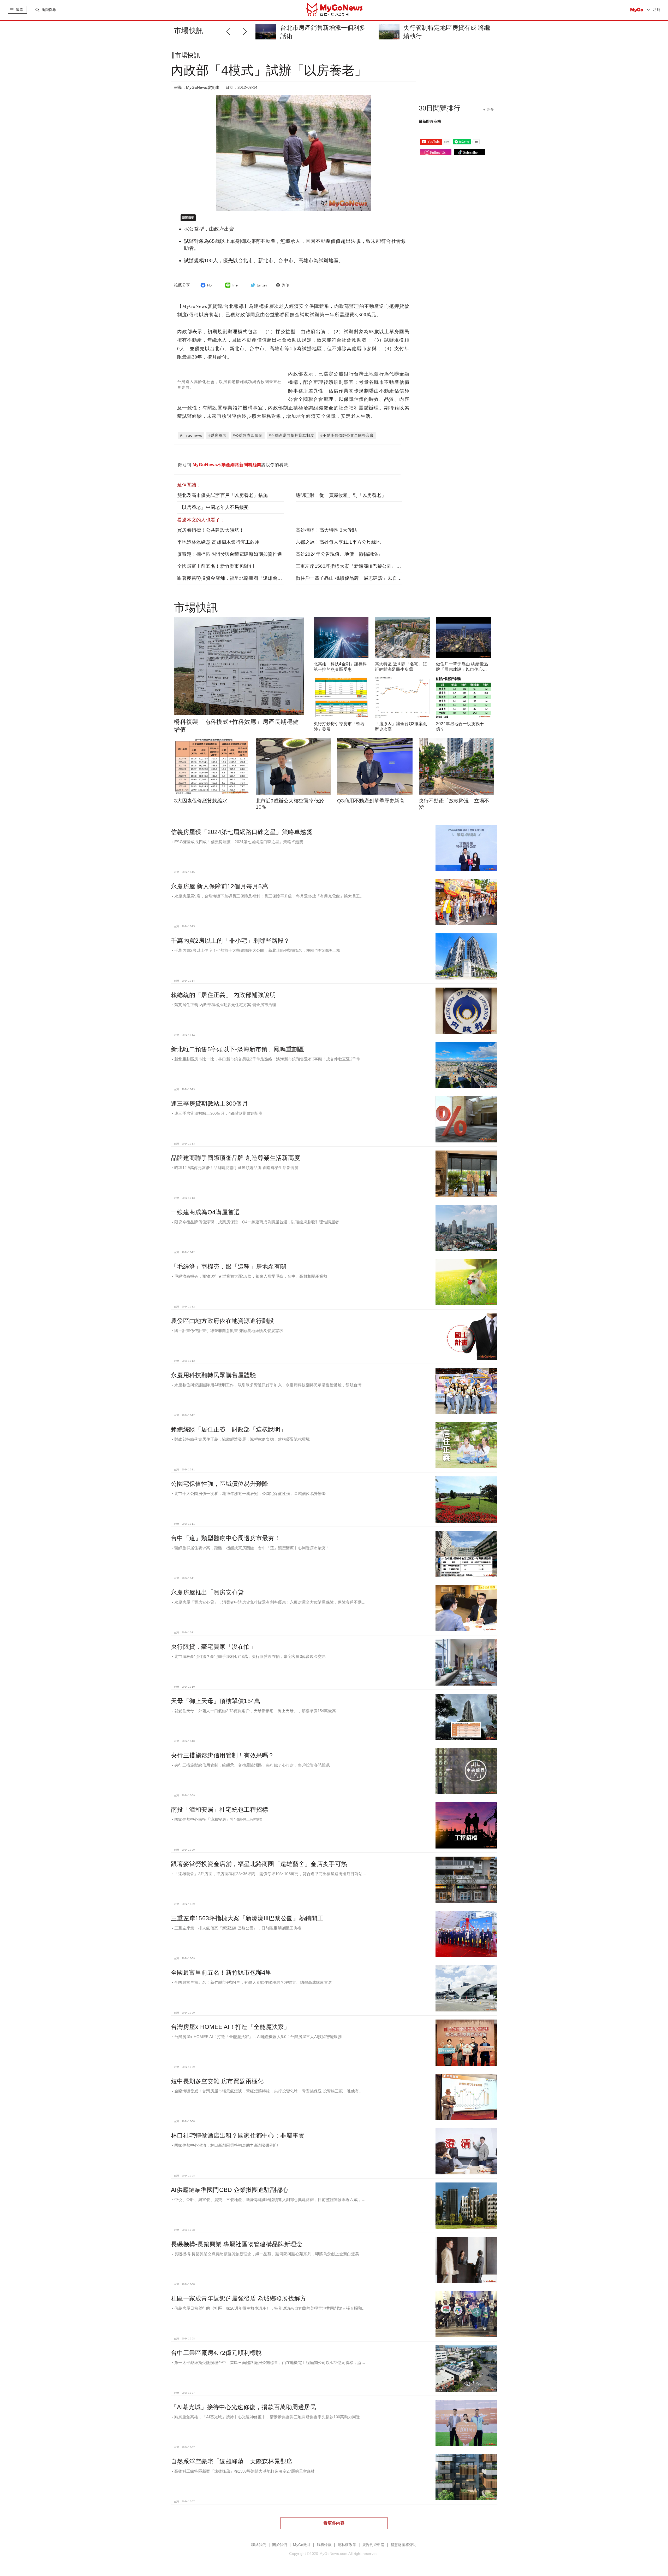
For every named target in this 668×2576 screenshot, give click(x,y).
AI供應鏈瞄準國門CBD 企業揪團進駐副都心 (230, 2190)
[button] (246, 31)
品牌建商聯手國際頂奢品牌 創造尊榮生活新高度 (235, 1158)
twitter (262, 285)
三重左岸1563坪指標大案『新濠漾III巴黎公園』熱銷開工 (356, 566)
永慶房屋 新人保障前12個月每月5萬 (219, 886)
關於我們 (280, 2545)
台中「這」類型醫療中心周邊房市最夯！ (226, 1538)
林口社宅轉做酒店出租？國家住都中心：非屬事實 (238, 2135)
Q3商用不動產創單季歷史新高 (371, 801)
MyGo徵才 (302, 2545)
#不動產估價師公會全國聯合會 (347, 435)
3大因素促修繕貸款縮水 (201, 801)
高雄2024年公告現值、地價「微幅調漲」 (339, 554)
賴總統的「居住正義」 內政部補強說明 (223, 995)
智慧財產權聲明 (404, 2545)
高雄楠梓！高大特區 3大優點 (326, 530)
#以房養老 (217, 435)
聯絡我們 (259, 2545)
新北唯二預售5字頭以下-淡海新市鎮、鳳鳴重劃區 (237, 1049)
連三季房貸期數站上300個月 (210, 1104)
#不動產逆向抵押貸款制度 (291, 435)
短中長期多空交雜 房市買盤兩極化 (217, 2081)
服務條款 (324, 2545)
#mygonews (191, 435)
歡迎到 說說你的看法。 (235, 465)
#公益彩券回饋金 (248, 435)
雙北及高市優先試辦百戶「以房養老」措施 (222, 495)
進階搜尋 (49, 10)
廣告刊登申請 (373, 2545)
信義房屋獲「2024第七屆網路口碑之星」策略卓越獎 (242, 832)
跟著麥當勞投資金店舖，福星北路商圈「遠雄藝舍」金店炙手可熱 (246, 578)
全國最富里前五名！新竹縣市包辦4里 (217, 566)
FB (209, 285)
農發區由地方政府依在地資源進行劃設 (223, 1321)
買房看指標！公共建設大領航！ (211, 530)
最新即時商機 (430, 121)
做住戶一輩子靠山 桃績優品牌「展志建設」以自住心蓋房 (356, 578)
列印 (286, 285)
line (235, 285)
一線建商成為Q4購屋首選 (205, 1212)
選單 (19, 10)
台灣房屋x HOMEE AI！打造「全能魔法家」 (231, 2027)
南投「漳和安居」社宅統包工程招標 (219, 1810)
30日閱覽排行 (440, 108)
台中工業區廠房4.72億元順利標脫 (216, 2353)
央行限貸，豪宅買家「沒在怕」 (213, 1647)
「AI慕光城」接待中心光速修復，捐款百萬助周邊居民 (244, 2407)
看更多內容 (334, 2523)
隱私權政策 (347, 2545)
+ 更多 (489, 109)
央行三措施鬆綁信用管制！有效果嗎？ (223, 1755)
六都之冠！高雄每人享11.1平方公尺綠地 (338, 542)
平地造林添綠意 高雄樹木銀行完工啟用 (218, 542)
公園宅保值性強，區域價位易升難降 (219, 1484)
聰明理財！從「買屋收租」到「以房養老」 (341, 495)
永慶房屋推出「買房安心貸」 (210, 1592)
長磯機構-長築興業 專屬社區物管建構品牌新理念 (237, 2244)
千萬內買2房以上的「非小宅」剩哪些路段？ (230, 941)
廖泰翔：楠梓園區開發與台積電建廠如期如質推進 (230, 554)
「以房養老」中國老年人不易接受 (213, 507)
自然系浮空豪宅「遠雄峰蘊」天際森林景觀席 (232, 2461)
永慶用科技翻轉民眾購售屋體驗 (213, 1375)
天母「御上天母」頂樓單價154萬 (216, 1701)
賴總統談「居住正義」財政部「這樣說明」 (229, 1429)
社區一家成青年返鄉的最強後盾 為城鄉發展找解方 (238, 2298)
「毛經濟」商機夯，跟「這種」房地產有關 (229, 1266)
